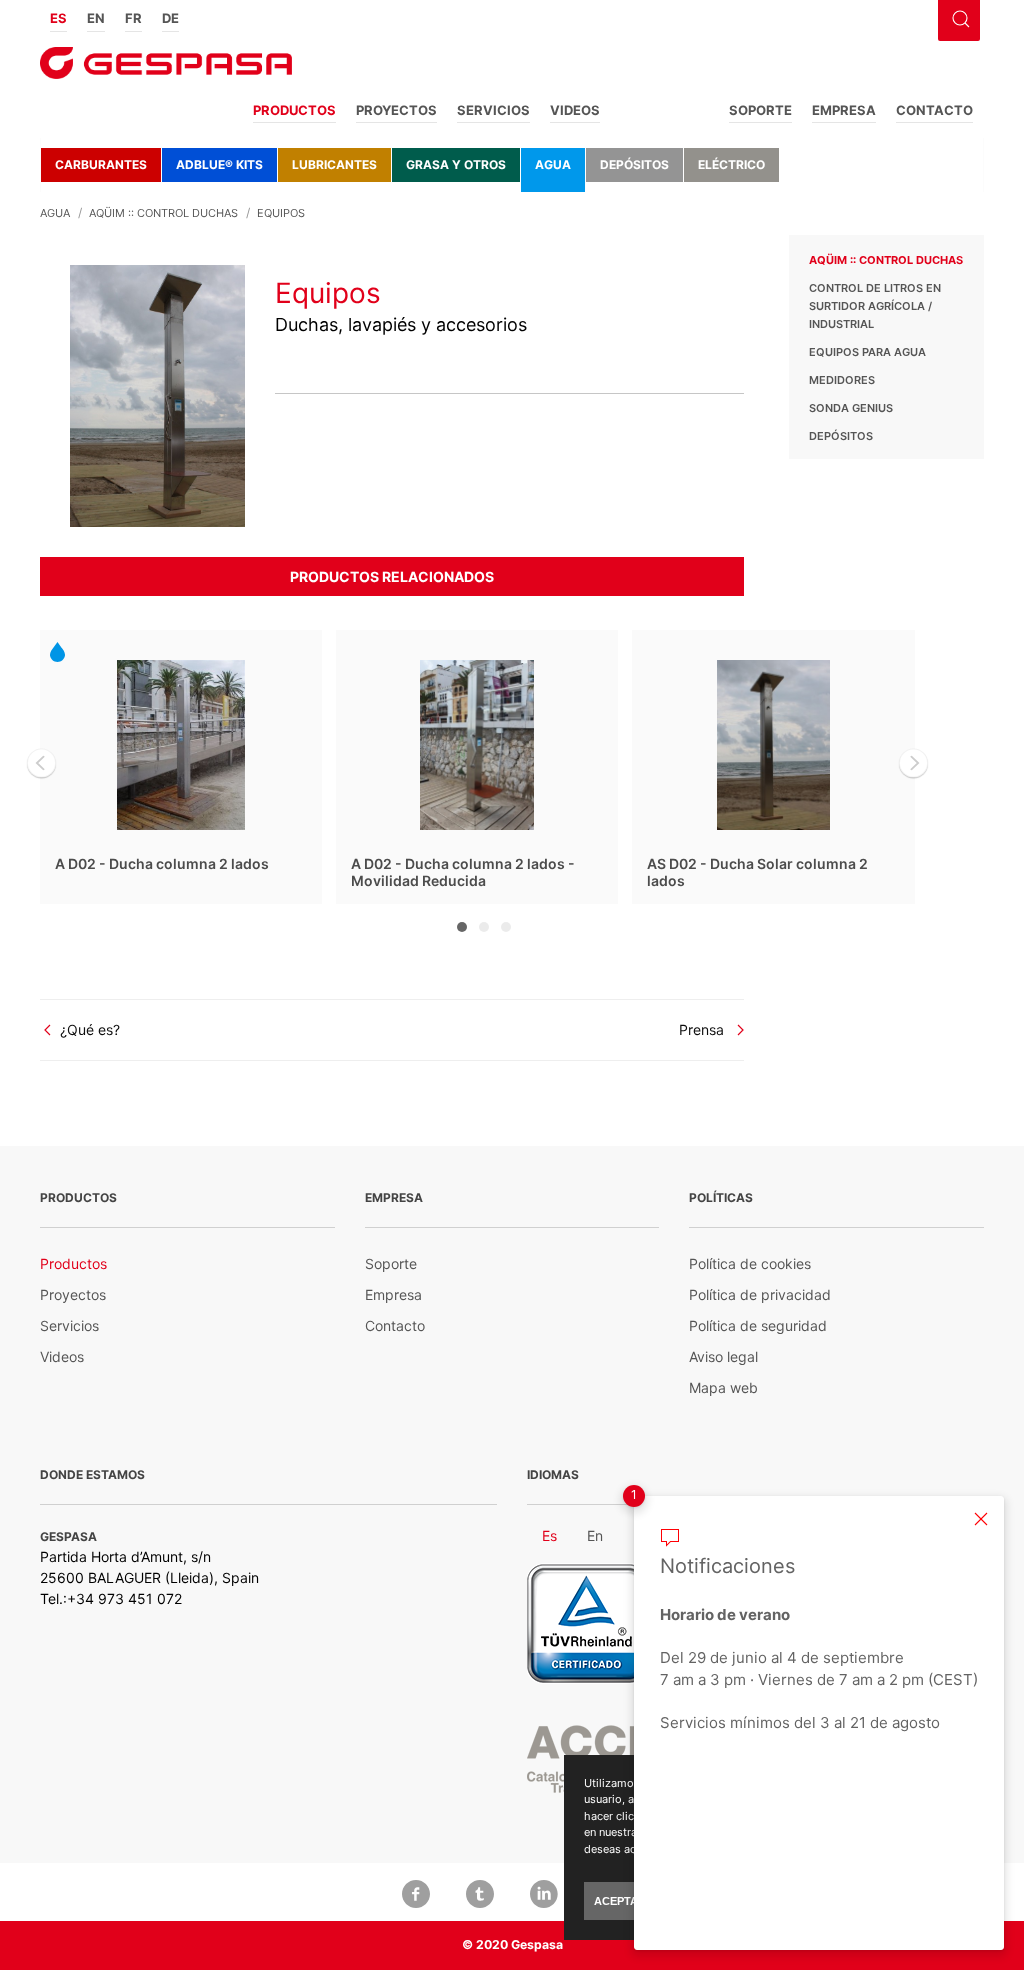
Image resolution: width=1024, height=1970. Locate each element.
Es (58, 18)
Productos (294, 110)
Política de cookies (750, 1263)
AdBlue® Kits (219, 164)
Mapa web (723, 1387)
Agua (553, 164)
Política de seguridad (758, 1325)
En (96, 18)
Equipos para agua (867, 352)
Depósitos (634, 164)
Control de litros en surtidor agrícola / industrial (875, 306)
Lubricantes (334, 164)
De (170, 18)
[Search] (958, 17)
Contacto (934, 110)
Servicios (493, 110)
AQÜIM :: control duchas (886, 260)
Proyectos (396, 110)
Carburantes (101, 164)
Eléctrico (731, 164)
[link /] (166, 69)
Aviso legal (723, 1356)
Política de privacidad (760, 1294)
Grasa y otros (456, 164)
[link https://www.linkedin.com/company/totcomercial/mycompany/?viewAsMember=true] (544, 1892)
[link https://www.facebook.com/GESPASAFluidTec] (416, 1892)
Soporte (760, 110)
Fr (133, 18)
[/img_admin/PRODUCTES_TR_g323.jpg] (157, 394)
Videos (575, 110)
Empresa (844, 110)
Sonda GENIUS (851, 408)
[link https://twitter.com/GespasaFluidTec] (480, 1892)
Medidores (842, 380)
